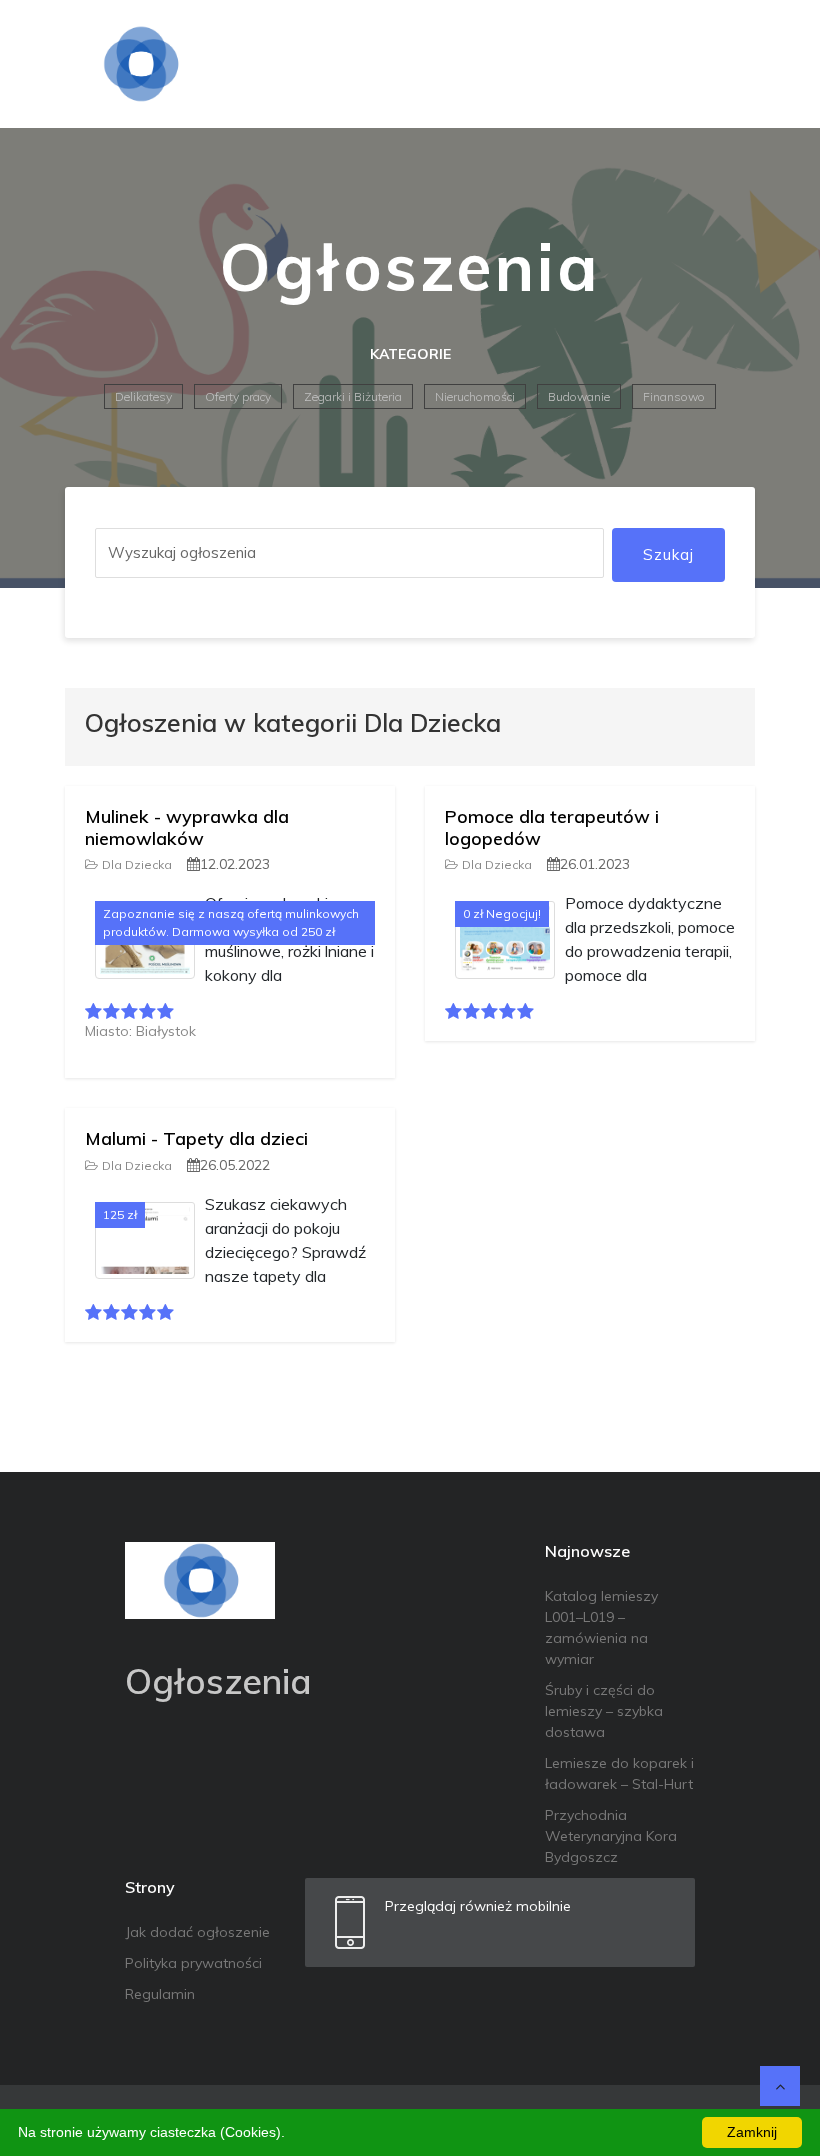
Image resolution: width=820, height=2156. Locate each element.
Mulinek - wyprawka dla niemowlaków (187, 827)
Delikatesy (143, 396)
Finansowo (674, 396)
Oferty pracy (238, 396)
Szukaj (668, 554)
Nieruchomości (475, 396)
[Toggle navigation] (727, 64)
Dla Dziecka (137, 864)
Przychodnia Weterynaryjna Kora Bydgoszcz (611, 1836)
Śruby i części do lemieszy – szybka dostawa (604, 1711)
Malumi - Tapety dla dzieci (196, 1138)
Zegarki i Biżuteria (353, 396)
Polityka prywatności (193, 1963)
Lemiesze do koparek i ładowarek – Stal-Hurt (619, 1773)
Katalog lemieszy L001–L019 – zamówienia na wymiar (601, 1627)
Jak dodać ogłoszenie (197, 1932)
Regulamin (160, 1994)
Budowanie (579, 396)
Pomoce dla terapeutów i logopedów (552, 827)
